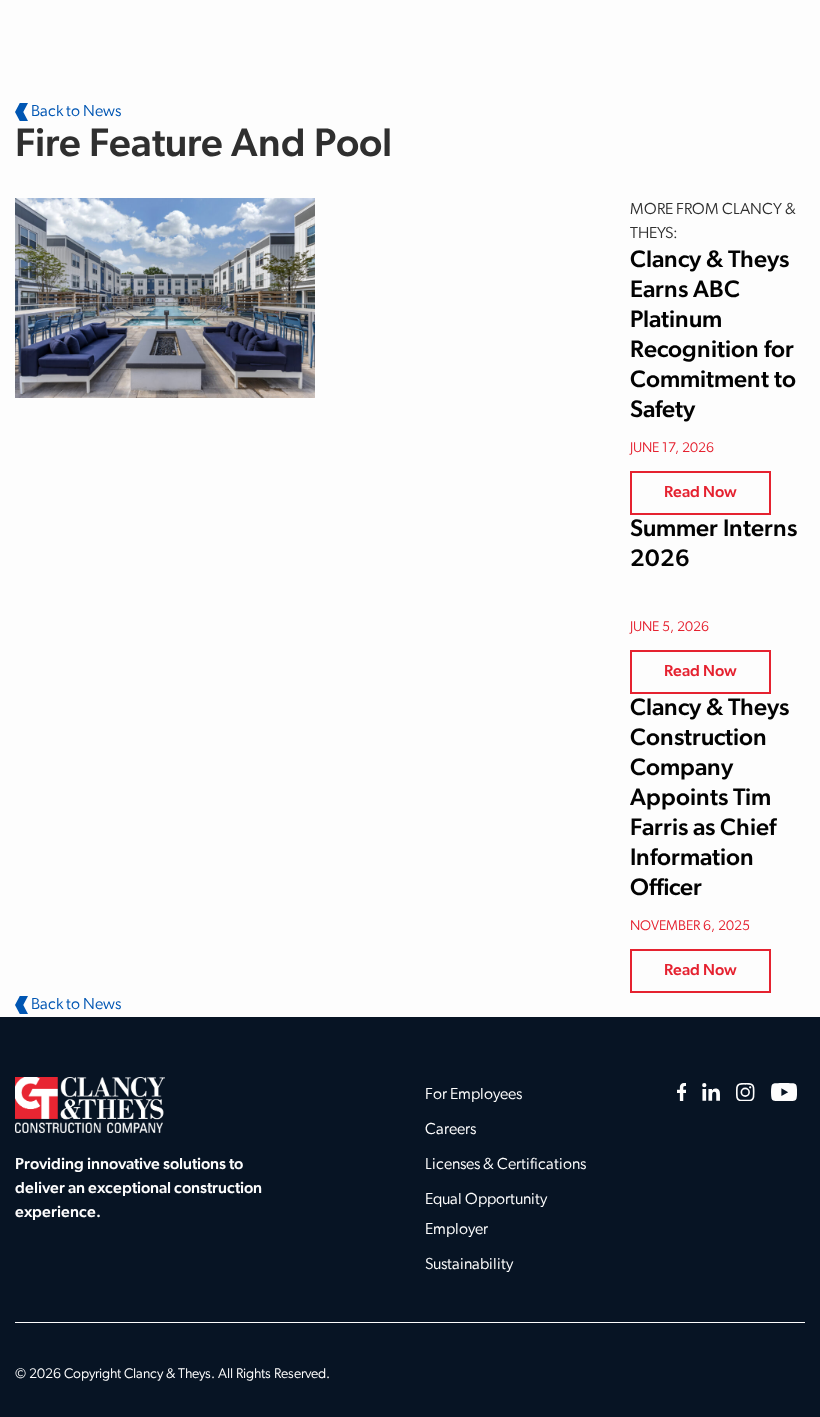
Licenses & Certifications (505, 1165)
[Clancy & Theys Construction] (90, 1105)
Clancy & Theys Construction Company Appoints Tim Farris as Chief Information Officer (709, 799)
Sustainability (469, 1265)
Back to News (74, 112)
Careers (450, 1130)
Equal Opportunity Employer (486, 1215)
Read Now (700, 493)
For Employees (473, 1095)
